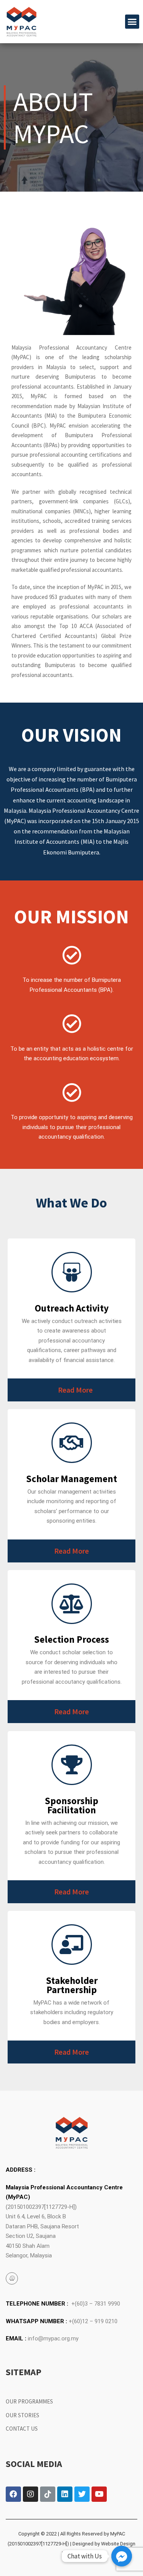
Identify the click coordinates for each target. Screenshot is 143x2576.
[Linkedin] (65, 2494)
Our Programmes (29, 2401)
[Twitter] (82, 2494)
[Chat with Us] (122, 2556)
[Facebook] (13, 2494)
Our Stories (22, 2415)
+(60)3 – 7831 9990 (96, 2304)
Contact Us (22, 2429)
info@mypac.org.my (53, 2338)
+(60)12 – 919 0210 (93, 2321)
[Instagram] (31, 2494)
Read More (75, 1390)
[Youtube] (99, 2494)
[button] (132, 22)
